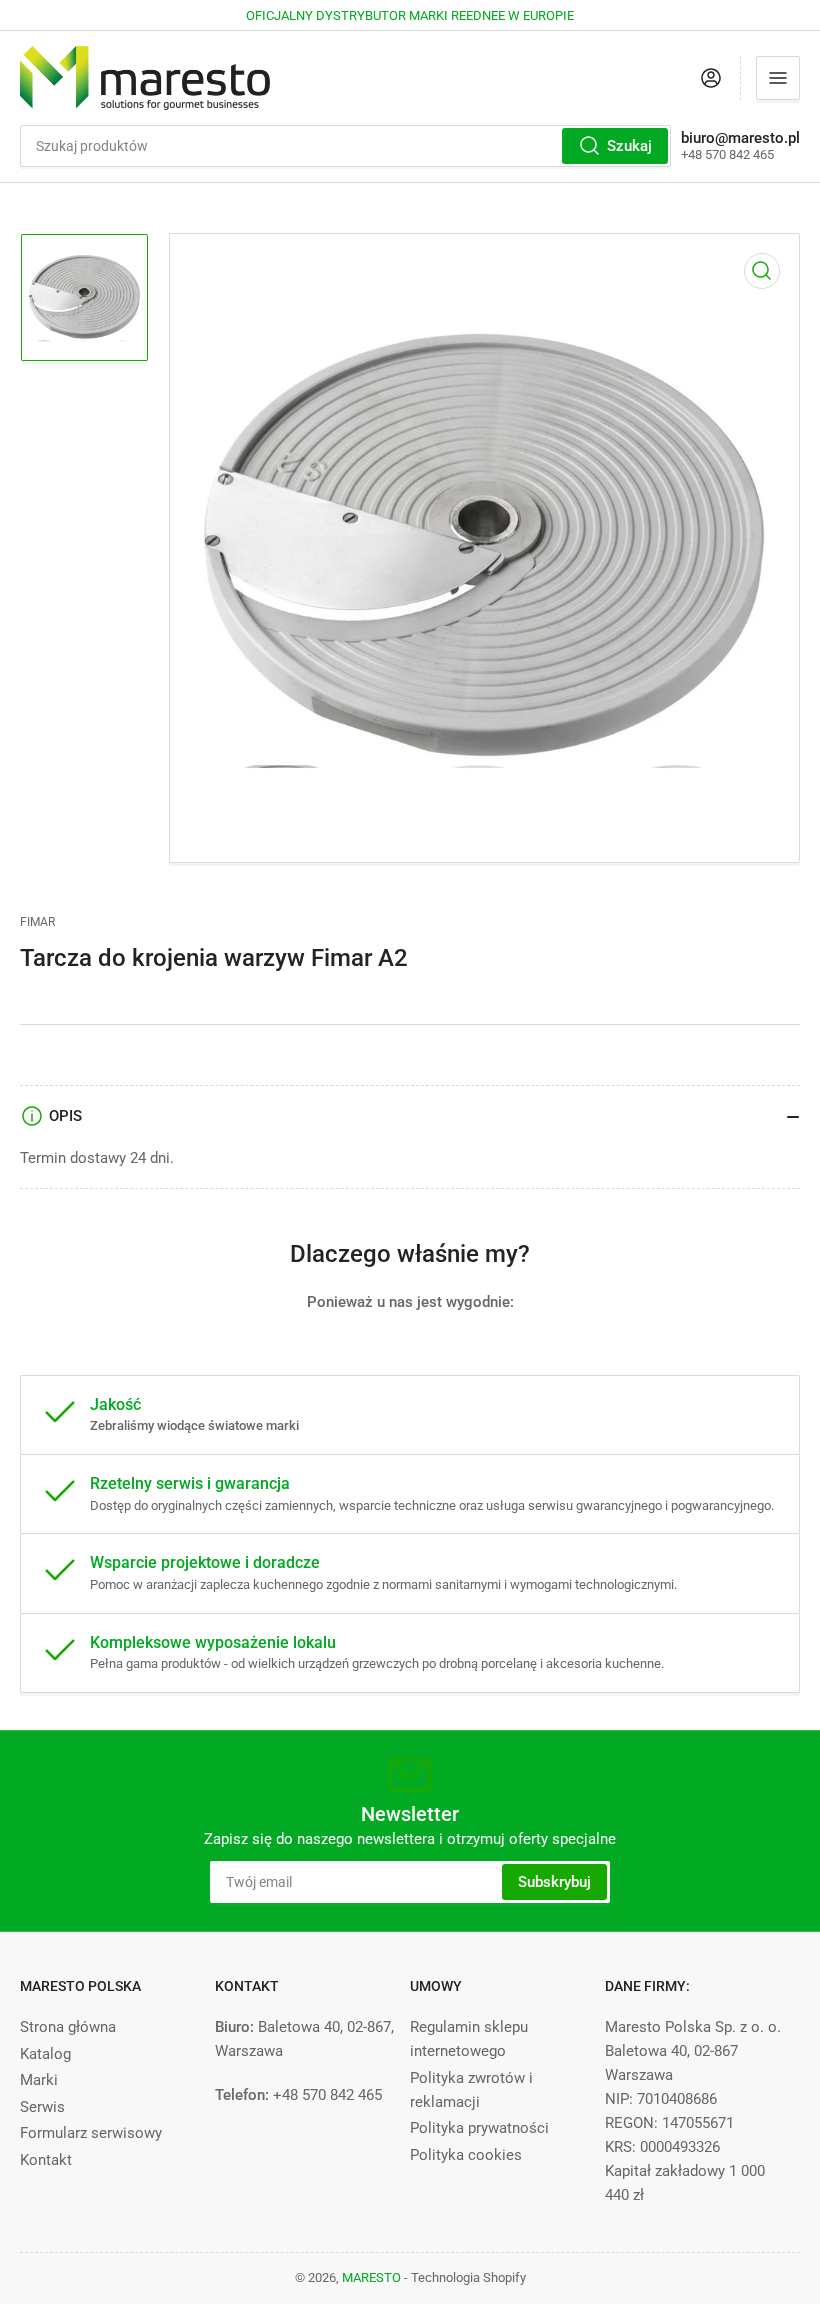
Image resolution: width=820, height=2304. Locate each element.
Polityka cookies (466, 2155)
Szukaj (629, 146)
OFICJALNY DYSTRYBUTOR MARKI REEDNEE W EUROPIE (410, 15)
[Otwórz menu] (778, 78)
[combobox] (345, 146)
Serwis (42, 2107)
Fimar (37, 922)
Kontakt (46, 2160)
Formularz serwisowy (91, 2133)
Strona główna (68, 2027)
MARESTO (371, 2277)
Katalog (45, 2054)
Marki (39, 2080)
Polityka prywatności (479, 2128)
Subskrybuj (554, 1882)
